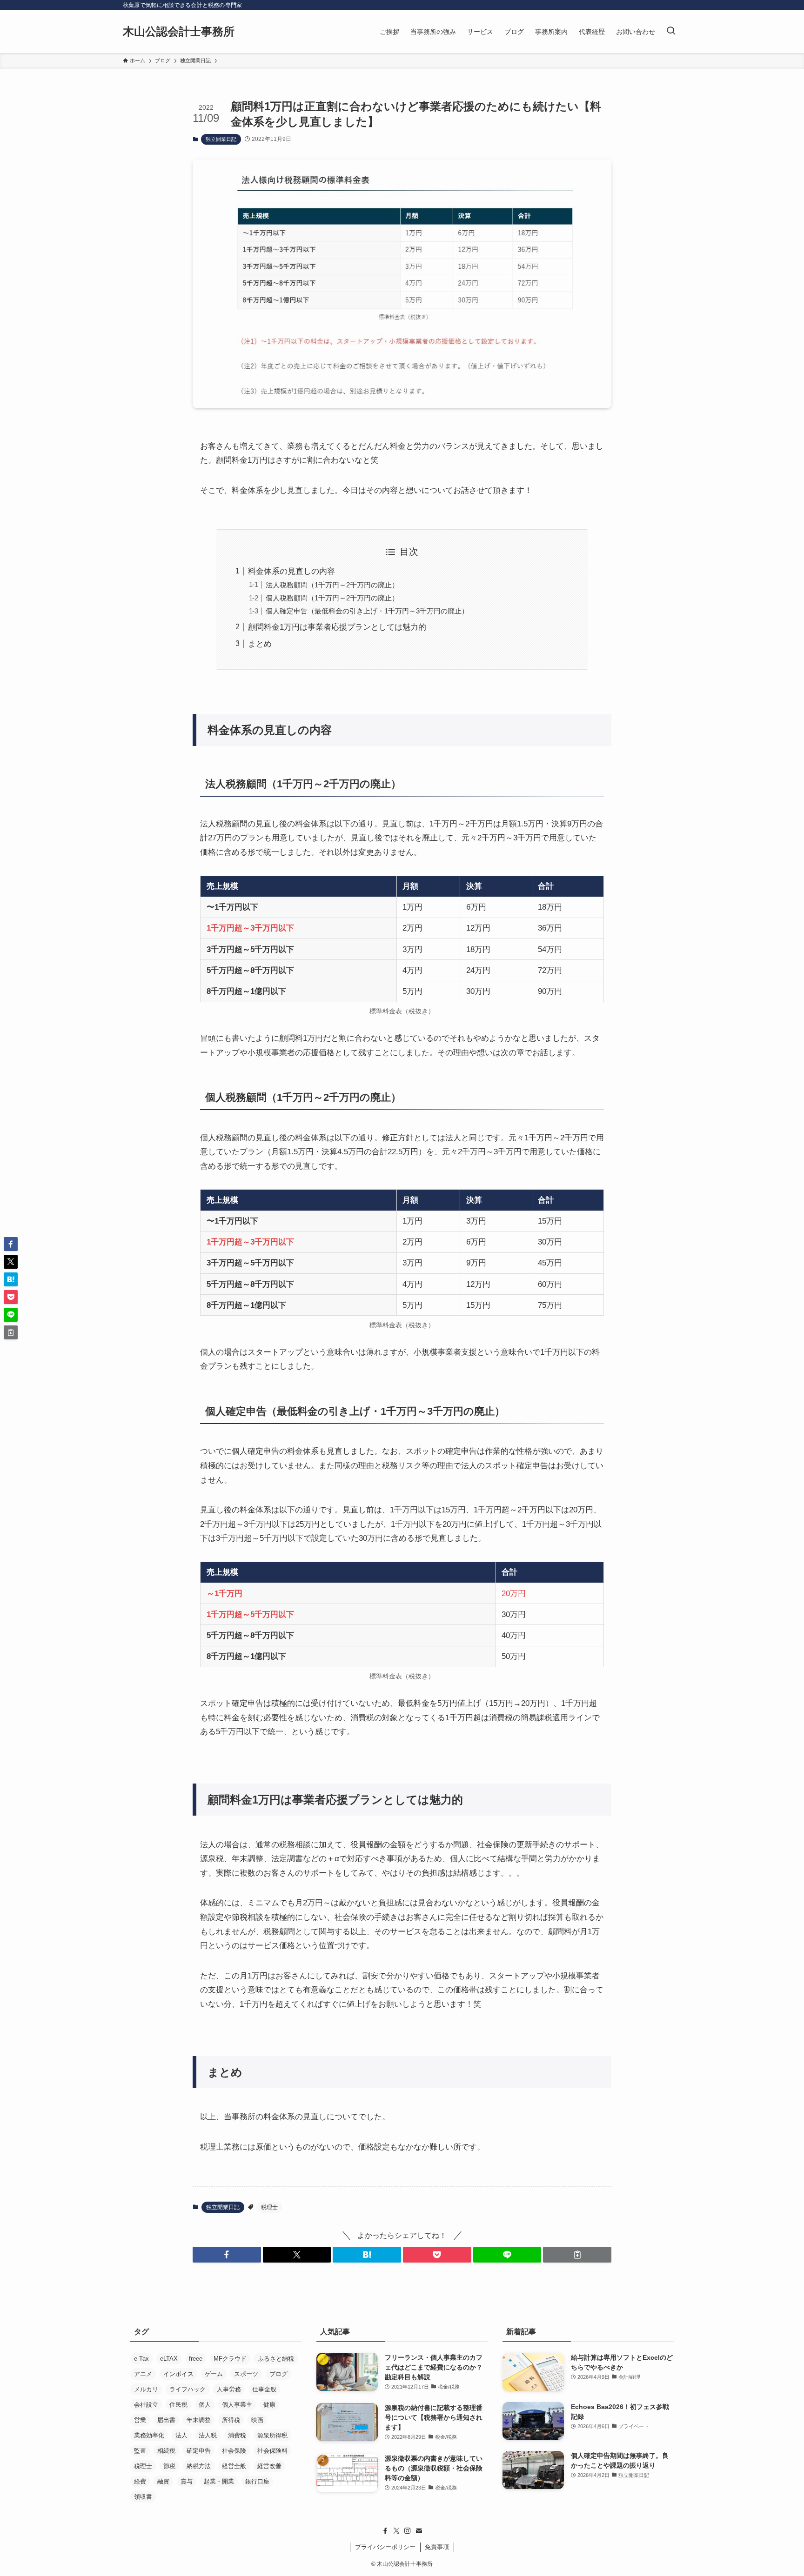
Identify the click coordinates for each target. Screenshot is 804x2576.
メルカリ (146, 2389)
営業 (140, 2420)
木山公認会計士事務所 (179, 32)
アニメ (143, 2374)
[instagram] (408, 2531)
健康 (269, 2405)
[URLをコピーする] (577, 2255)
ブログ (278, 2374)
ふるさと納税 (276, 2359)
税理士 (269, 2207)
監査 (140, 2451)
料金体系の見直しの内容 (291, 571)
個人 (205, 2405)
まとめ (260, 644)
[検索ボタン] (671, 32)
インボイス (178, 2374)
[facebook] (385, 2531)
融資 (163, 2481)
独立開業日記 (221, 139)
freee (196, 2359)
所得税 (231, 2420)
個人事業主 (237, 2405)
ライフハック (188, 2389)
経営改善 (269, 2466)
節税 (169, 2466)
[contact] (419, 2531)
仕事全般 (264, 2389)
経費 (140, 2481)
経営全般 (234, 2466)
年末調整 (199, 2420)
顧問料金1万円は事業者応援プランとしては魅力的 (337, 627)
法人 (181, 2435)
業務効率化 (149, 2435)
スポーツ (246, 2374)
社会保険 (234, 2451)
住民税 (178, 2405)
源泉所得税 (272, 2435)
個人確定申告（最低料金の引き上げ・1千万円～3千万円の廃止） (367, 611)
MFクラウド (230, 2359)
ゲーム (214, 2374)
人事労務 (229, 2389)
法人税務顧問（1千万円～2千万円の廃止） (332, 585)
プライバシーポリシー (385, 2547)
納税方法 (199, 2466)
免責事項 (437, 2547)
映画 (257, 2420)
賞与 (187, 2481)
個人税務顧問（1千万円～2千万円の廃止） (332, 598)
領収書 (143, 2497)
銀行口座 (257, 2481)
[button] (227, 2255)
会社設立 (146, 2405)
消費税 (237, 2435)
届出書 (166, 2420)
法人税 (208, 2435)
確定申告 (199, 2451)
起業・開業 (219, 2481)
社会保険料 (272, 2451)
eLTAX (169, 2359)
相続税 (166, 2451)
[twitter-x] (396, 2531)
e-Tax (141, 2359)
